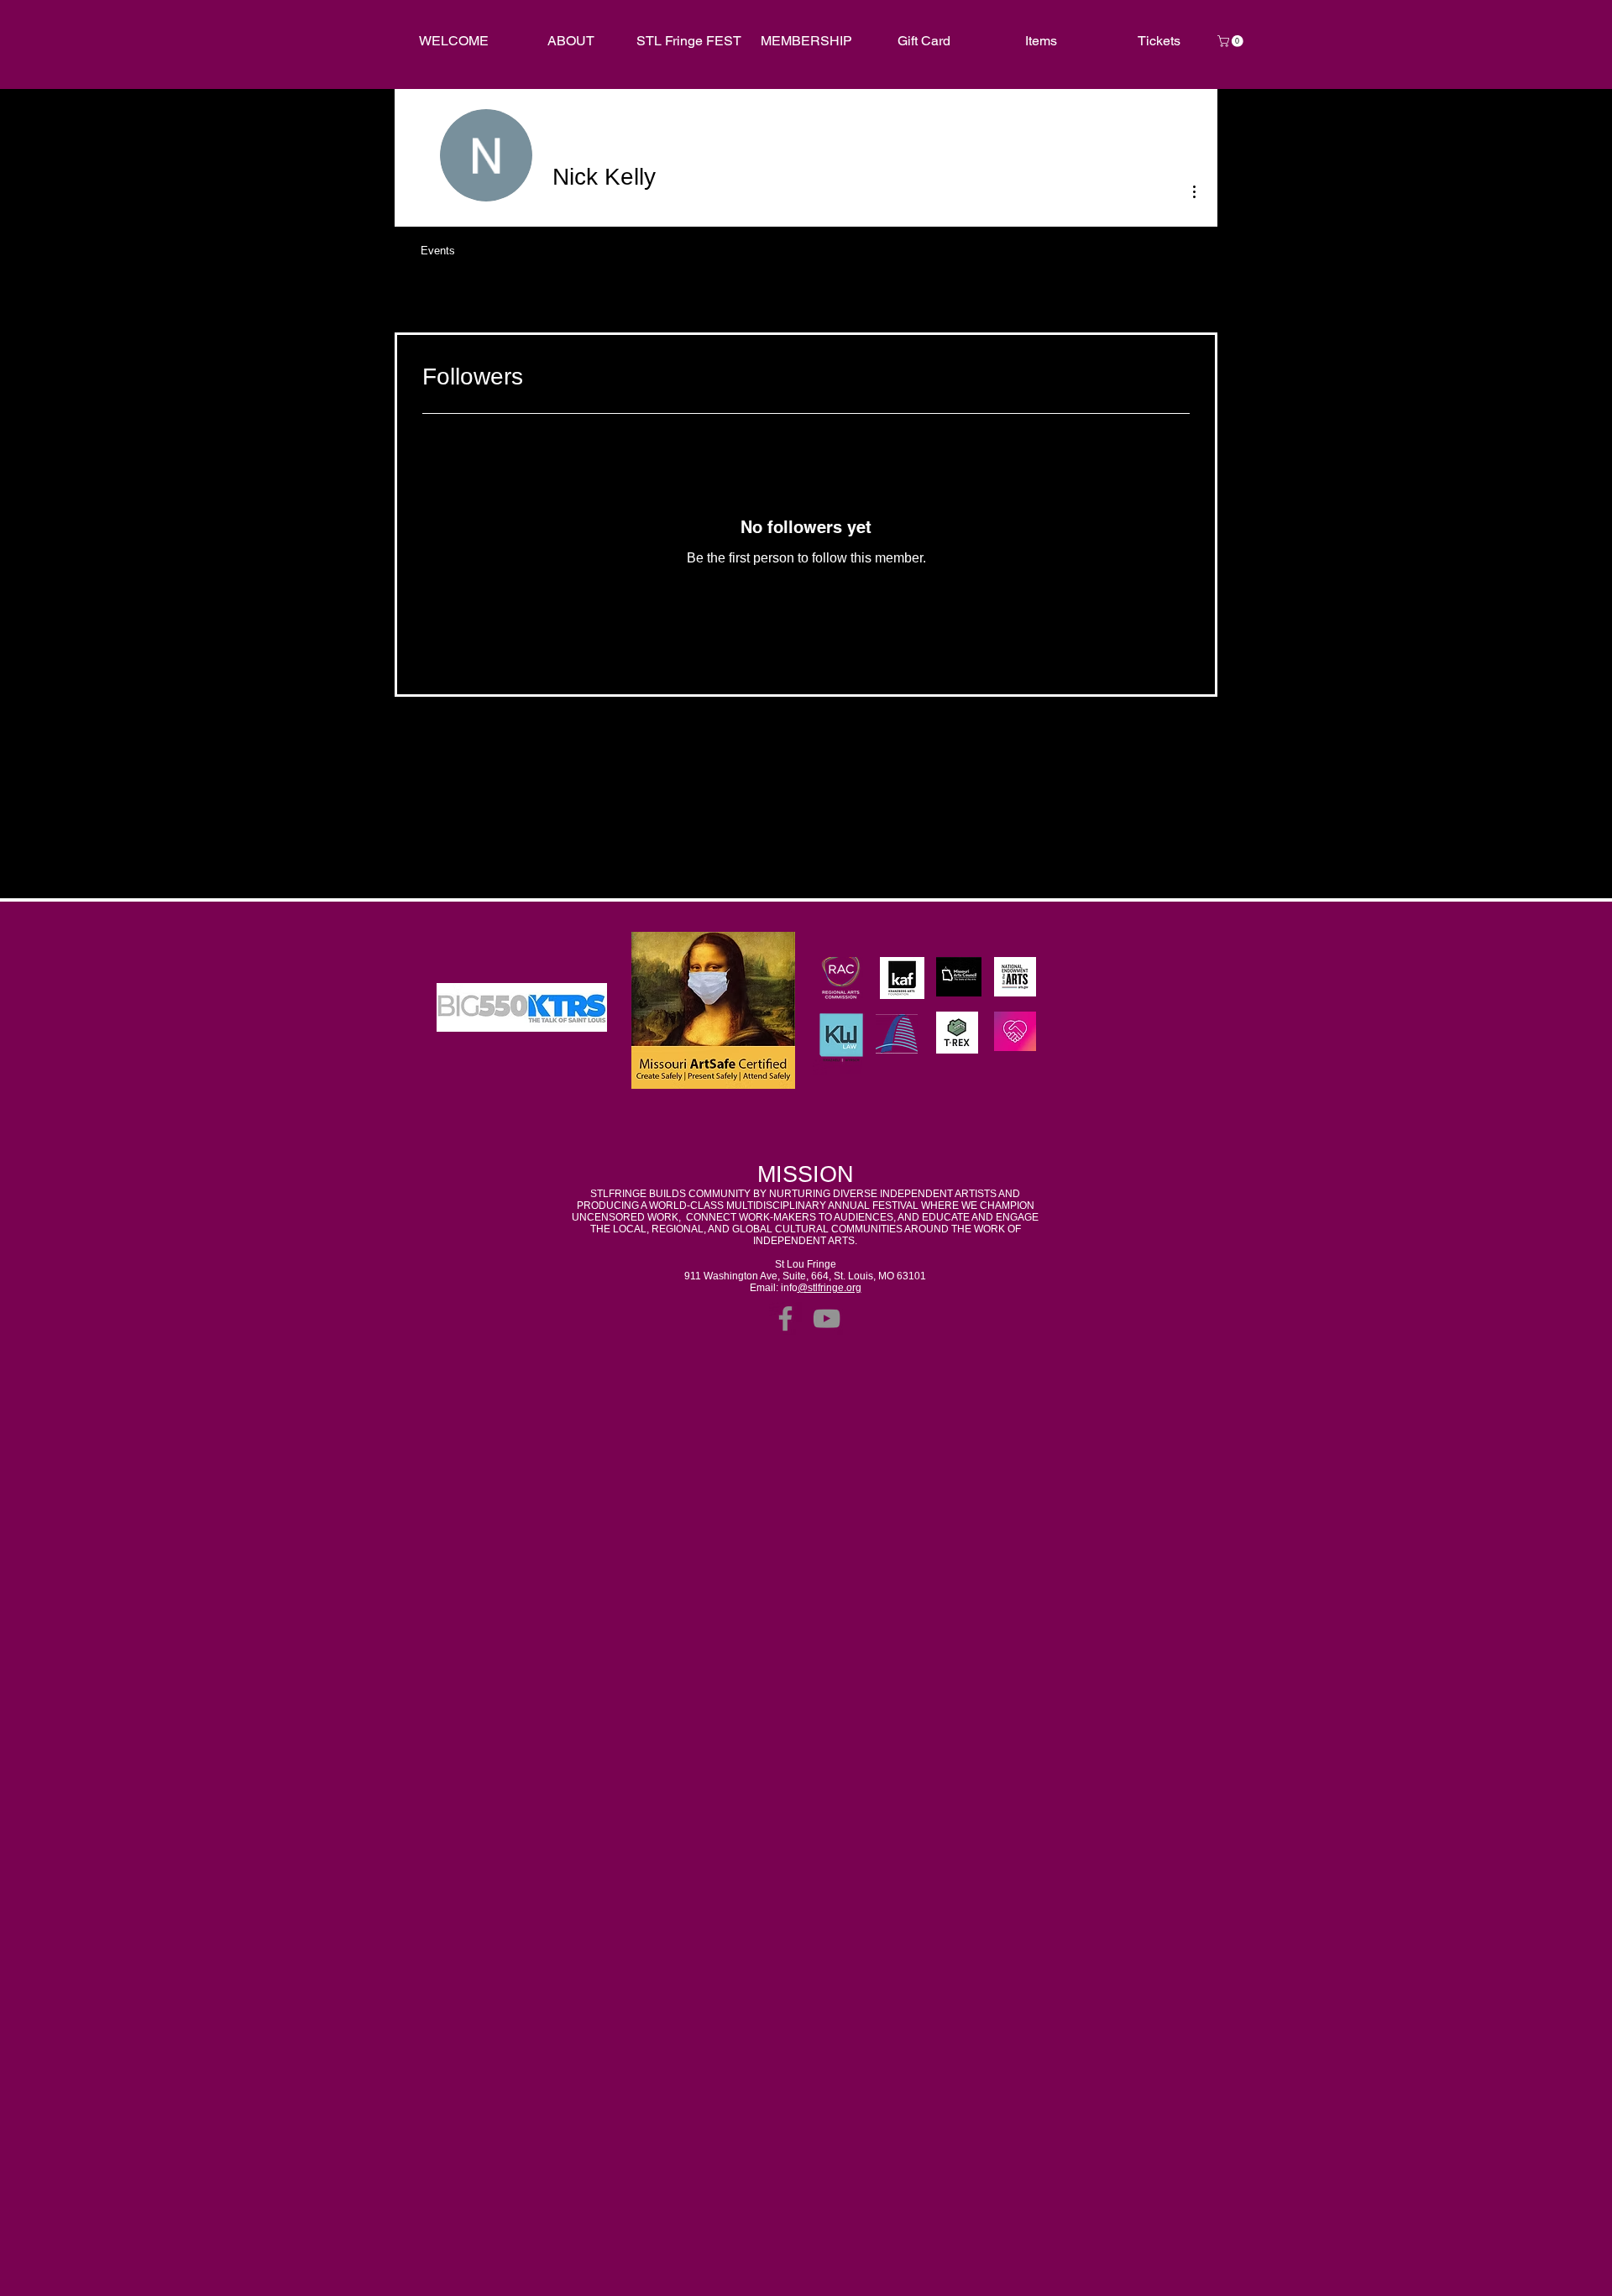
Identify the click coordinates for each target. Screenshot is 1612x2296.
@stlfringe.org (830, 1288)
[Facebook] (785, 1318)
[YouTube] (827, 1318)
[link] (1232, 41)
